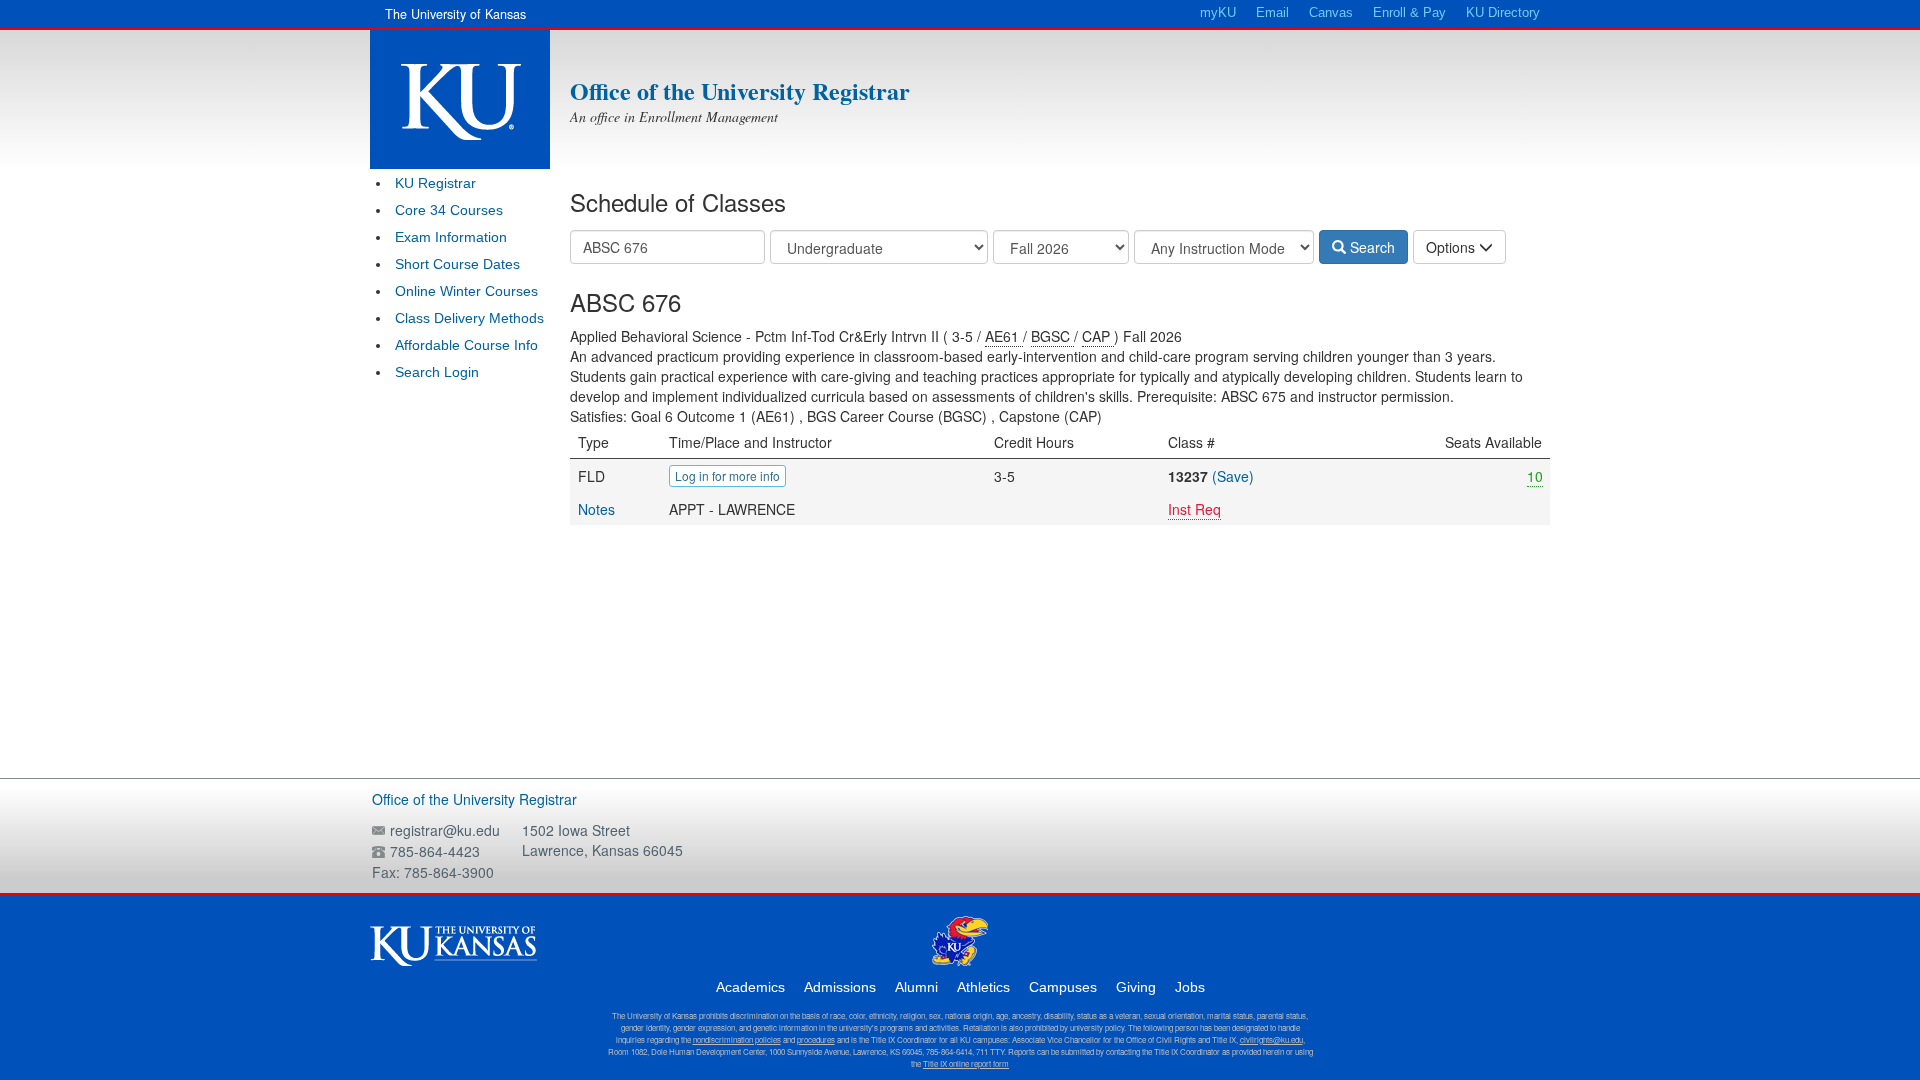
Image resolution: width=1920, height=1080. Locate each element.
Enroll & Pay (1409, 13)
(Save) (1233, 476)
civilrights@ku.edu (1271, 1039)
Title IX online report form (966, 1063)
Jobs (1190, 987)
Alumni (916, 987)
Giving (1136, 987)
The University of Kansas (455, 14)
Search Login (437, 372)
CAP (1098, 336)
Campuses (1063, 987)
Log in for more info (727, 475)
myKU (1218, 13)
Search (1370, 247)
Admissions (840, 987)
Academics (750, 987)
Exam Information (451, 237)
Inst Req (1194, 509)
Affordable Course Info (466, 345)
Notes (596, 509)
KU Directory (1503, 13)
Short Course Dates (457, 264)
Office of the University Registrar (740, 90)
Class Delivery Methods (469, 318)
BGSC (1052, 336)
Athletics (983, 987)
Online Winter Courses (466, 291)
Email (1272, 13)
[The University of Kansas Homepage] (460, 99)
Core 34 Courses (449, 210)
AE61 (1004, 336)
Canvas (1331, 13)
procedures (816, 1039)
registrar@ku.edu (445, 830)
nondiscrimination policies (737, 1039)
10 (1535, 476)
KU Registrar (435, 183)
